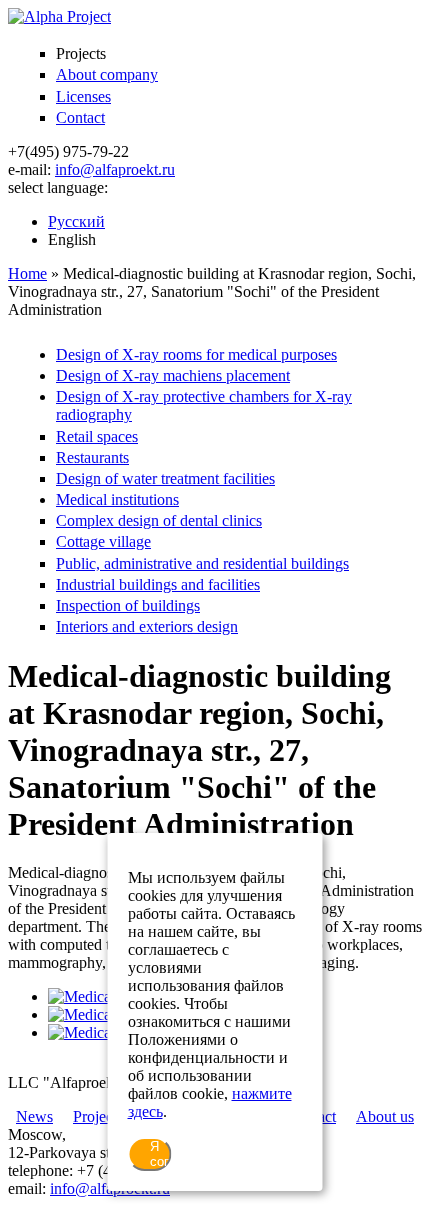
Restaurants (92, 457)
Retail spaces (97, 436)
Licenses (83, 96)
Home (27, 273)
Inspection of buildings (128, 605)
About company (107, 74)
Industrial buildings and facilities (158, 584)
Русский (76, 221)
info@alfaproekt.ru (115, 169)
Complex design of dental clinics (159, 520)
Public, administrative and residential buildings (202, 563)
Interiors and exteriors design (147, 626)
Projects (98, 1116)
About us (385, 1116)
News (34, 1116)
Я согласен (161, 1154)
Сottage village (103, 541)
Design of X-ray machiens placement (173, 375)
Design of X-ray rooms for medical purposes (196, 354)
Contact (80, 117)
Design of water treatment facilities (165, 478)
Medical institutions (117, 499)
